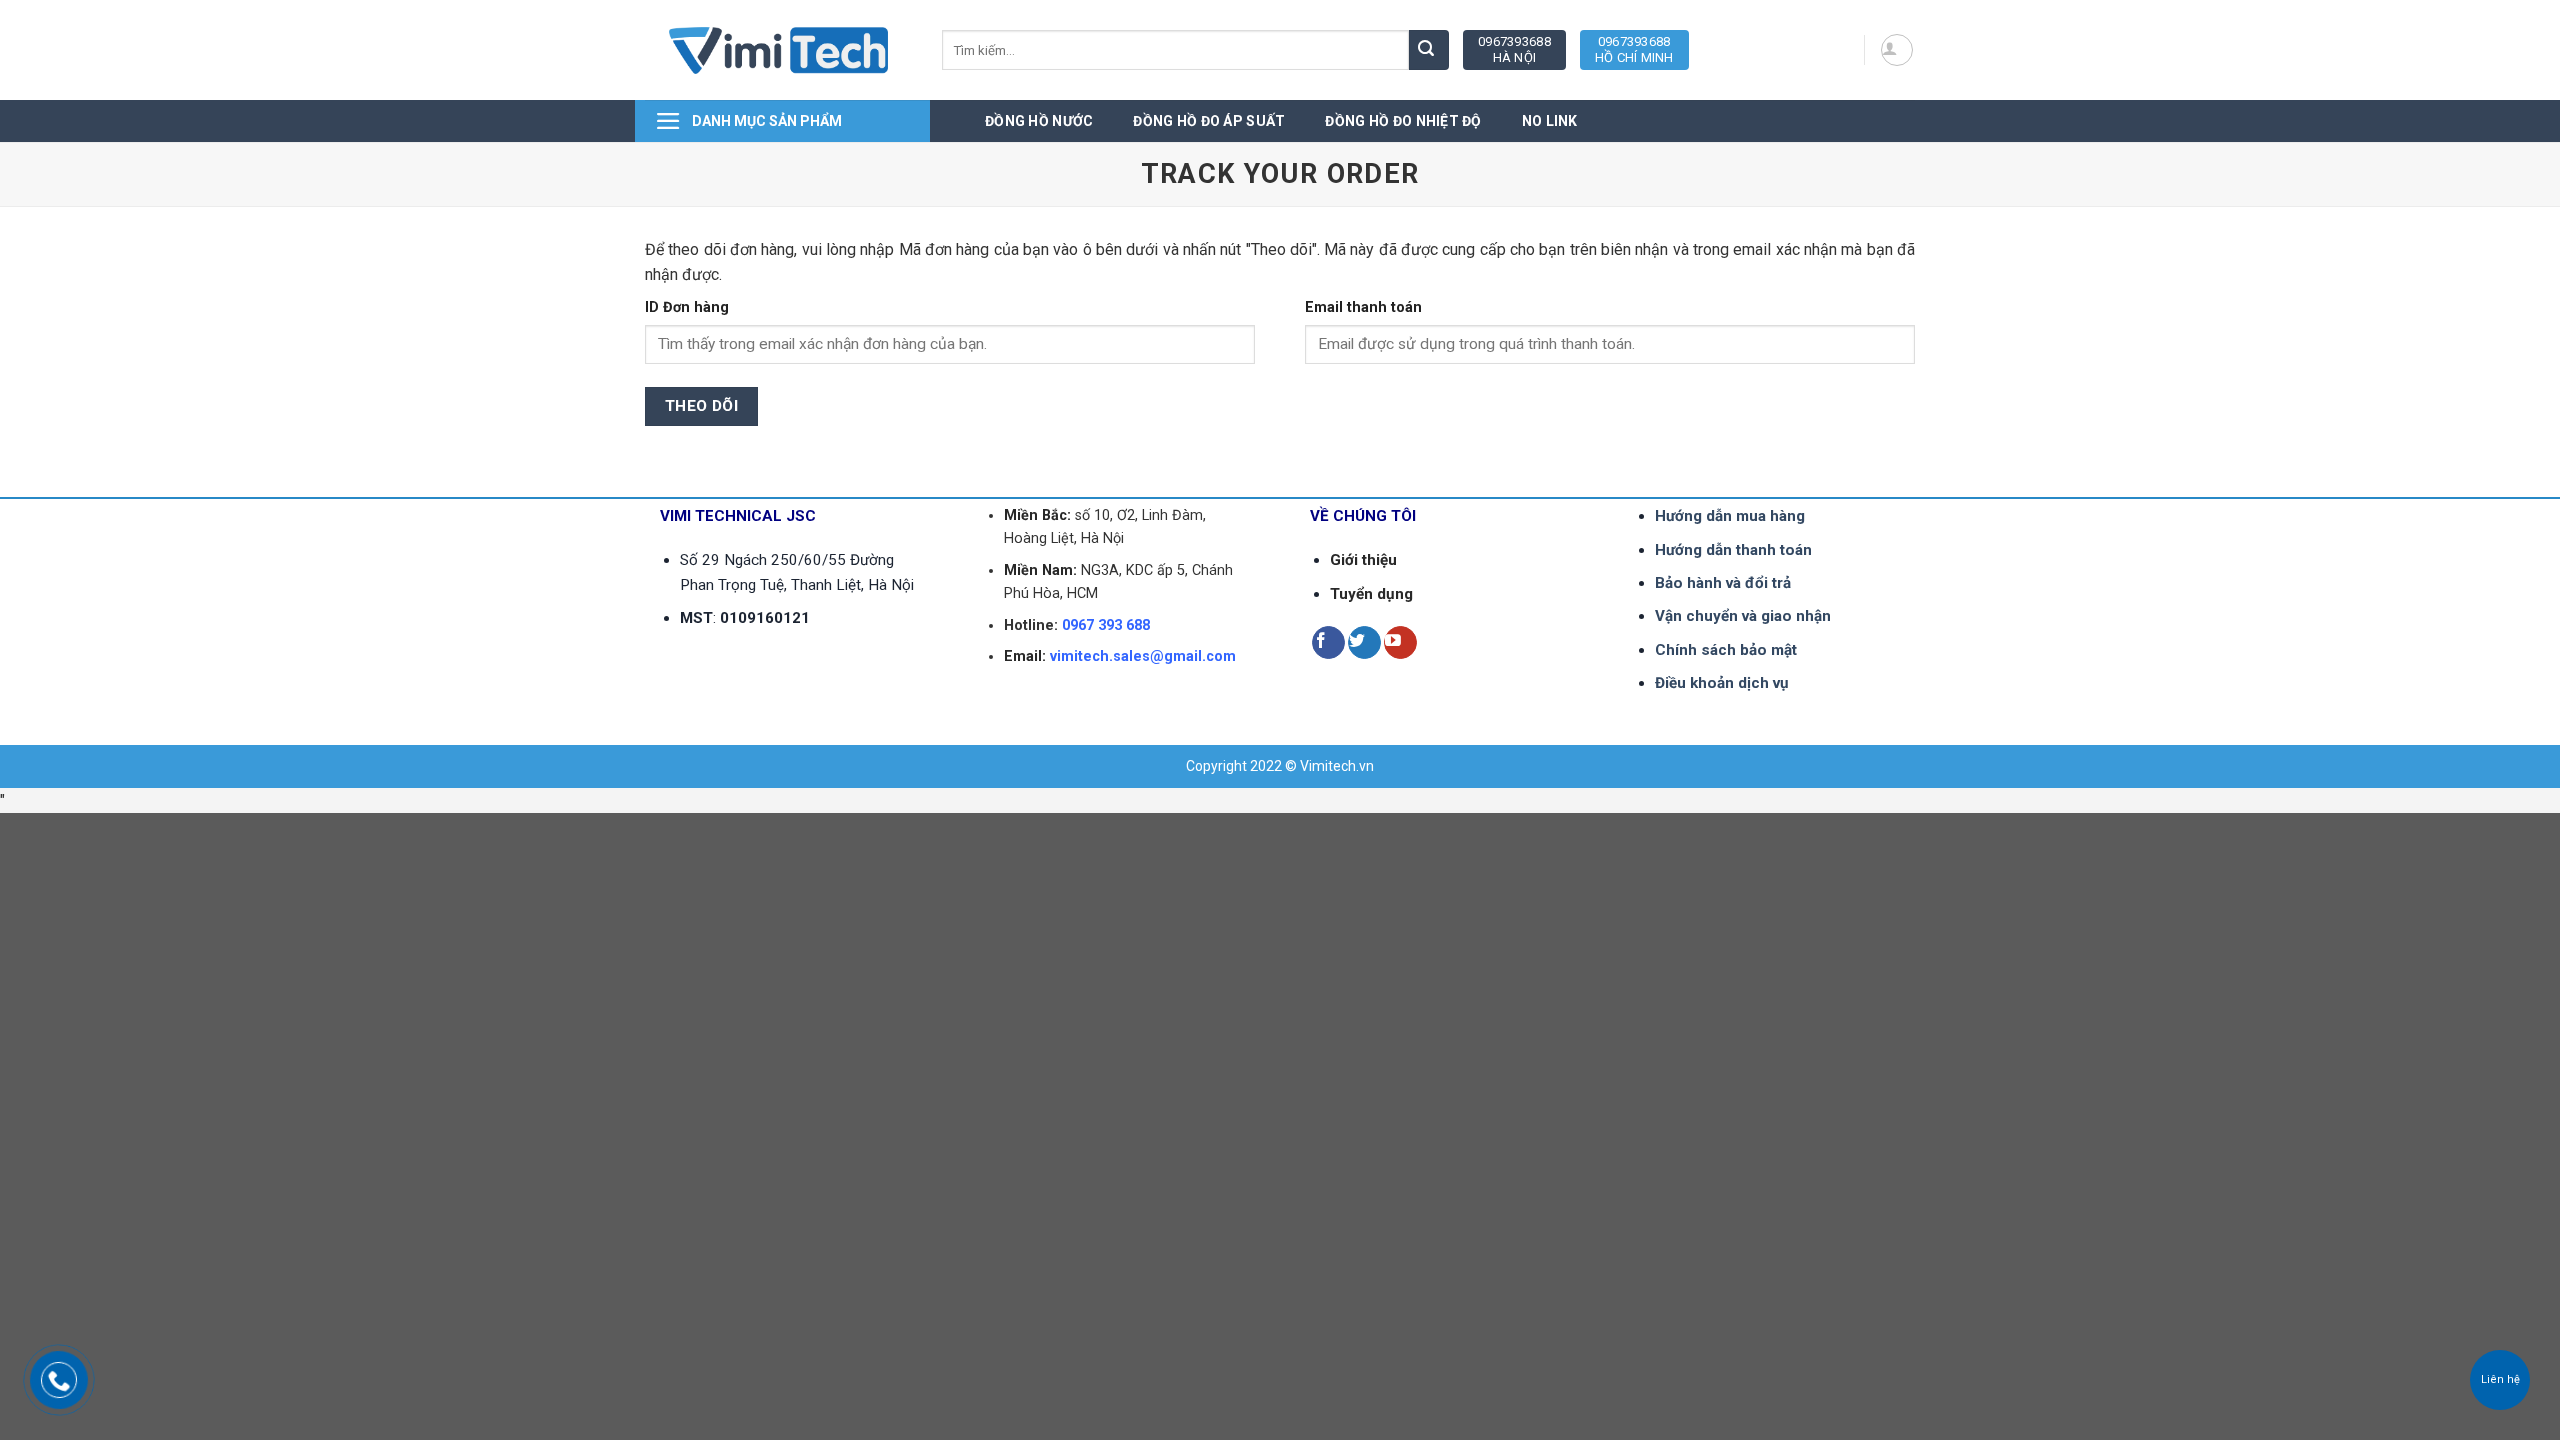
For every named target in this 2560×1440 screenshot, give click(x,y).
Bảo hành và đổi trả (1723, 583)
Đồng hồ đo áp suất (1209, 121)
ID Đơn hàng (687, 307)
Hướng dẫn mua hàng (1730, 516)
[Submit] (1429, 50)
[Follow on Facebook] (1328, 642)
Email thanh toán (1363, 307)
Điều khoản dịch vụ (1722, 683)
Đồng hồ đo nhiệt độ (1403, 121)
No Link (1550, 121)
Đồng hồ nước (1039, 121)
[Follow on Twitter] (1364, 642)
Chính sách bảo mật (1726, 650)
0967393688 (1514, 49)
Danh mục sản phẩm (767, 121)
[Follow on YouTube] (1400, 642)
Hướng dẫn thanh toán (1733, 550)
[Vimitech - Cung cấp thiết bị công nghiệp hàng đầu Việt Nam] (778, 50)
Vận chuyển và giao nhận (1743, 616)
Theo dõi (702, 406)
